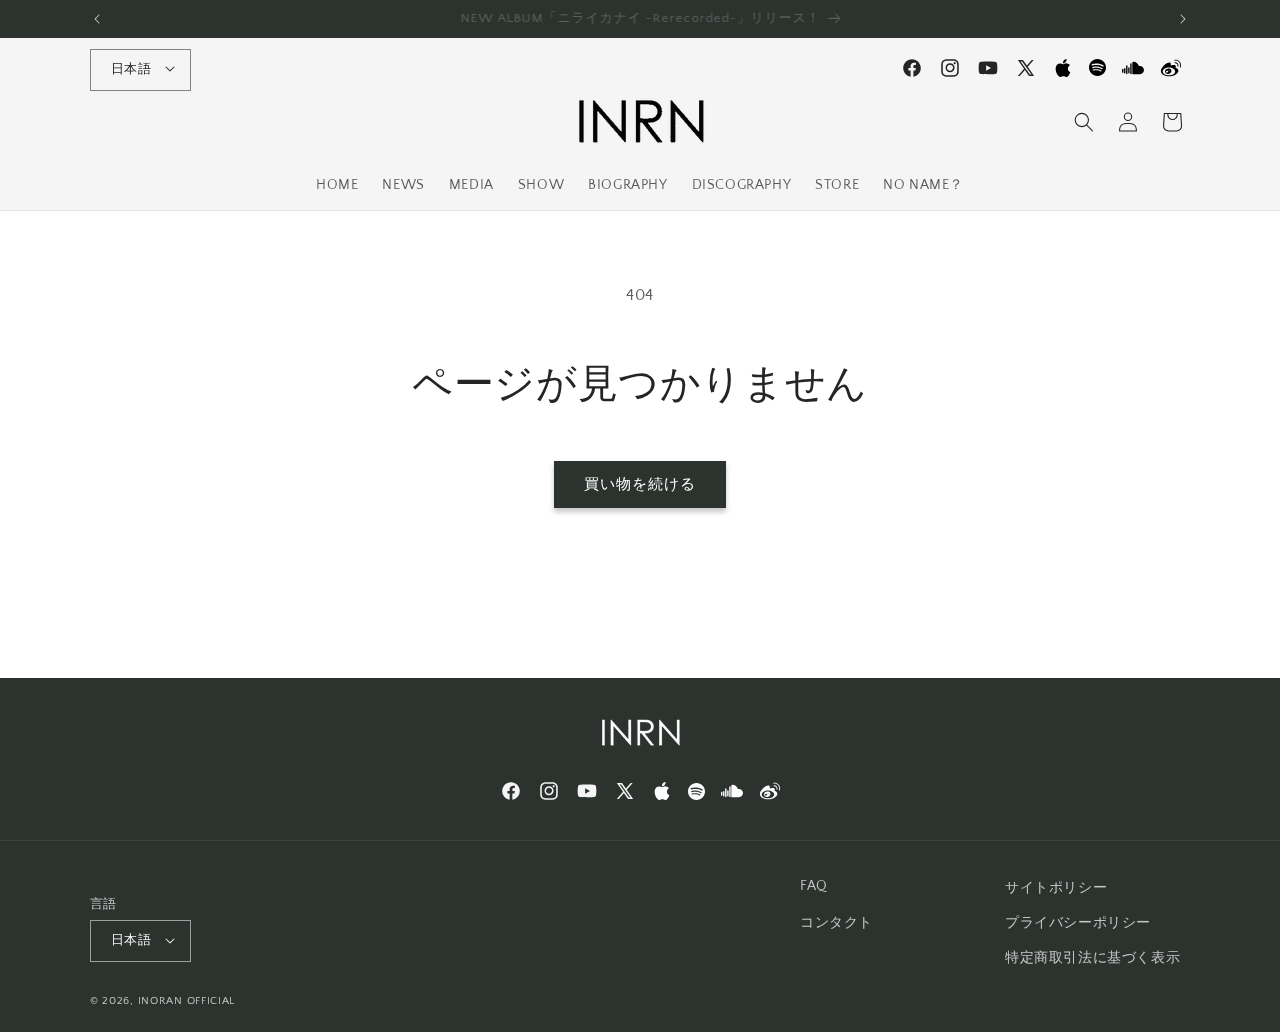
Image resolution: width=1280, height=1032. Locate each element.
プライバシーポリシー (1078, 924)
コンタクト (836, 924)
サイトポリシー (1056, 888)
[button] (1084, 122)
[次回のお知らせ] (1183, 19)
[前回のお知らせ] (97, 19)
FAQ (814, 886)
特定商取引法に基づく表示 (1092, 959)
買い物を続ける (640, 484)
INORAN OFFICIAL (187, 1002)
